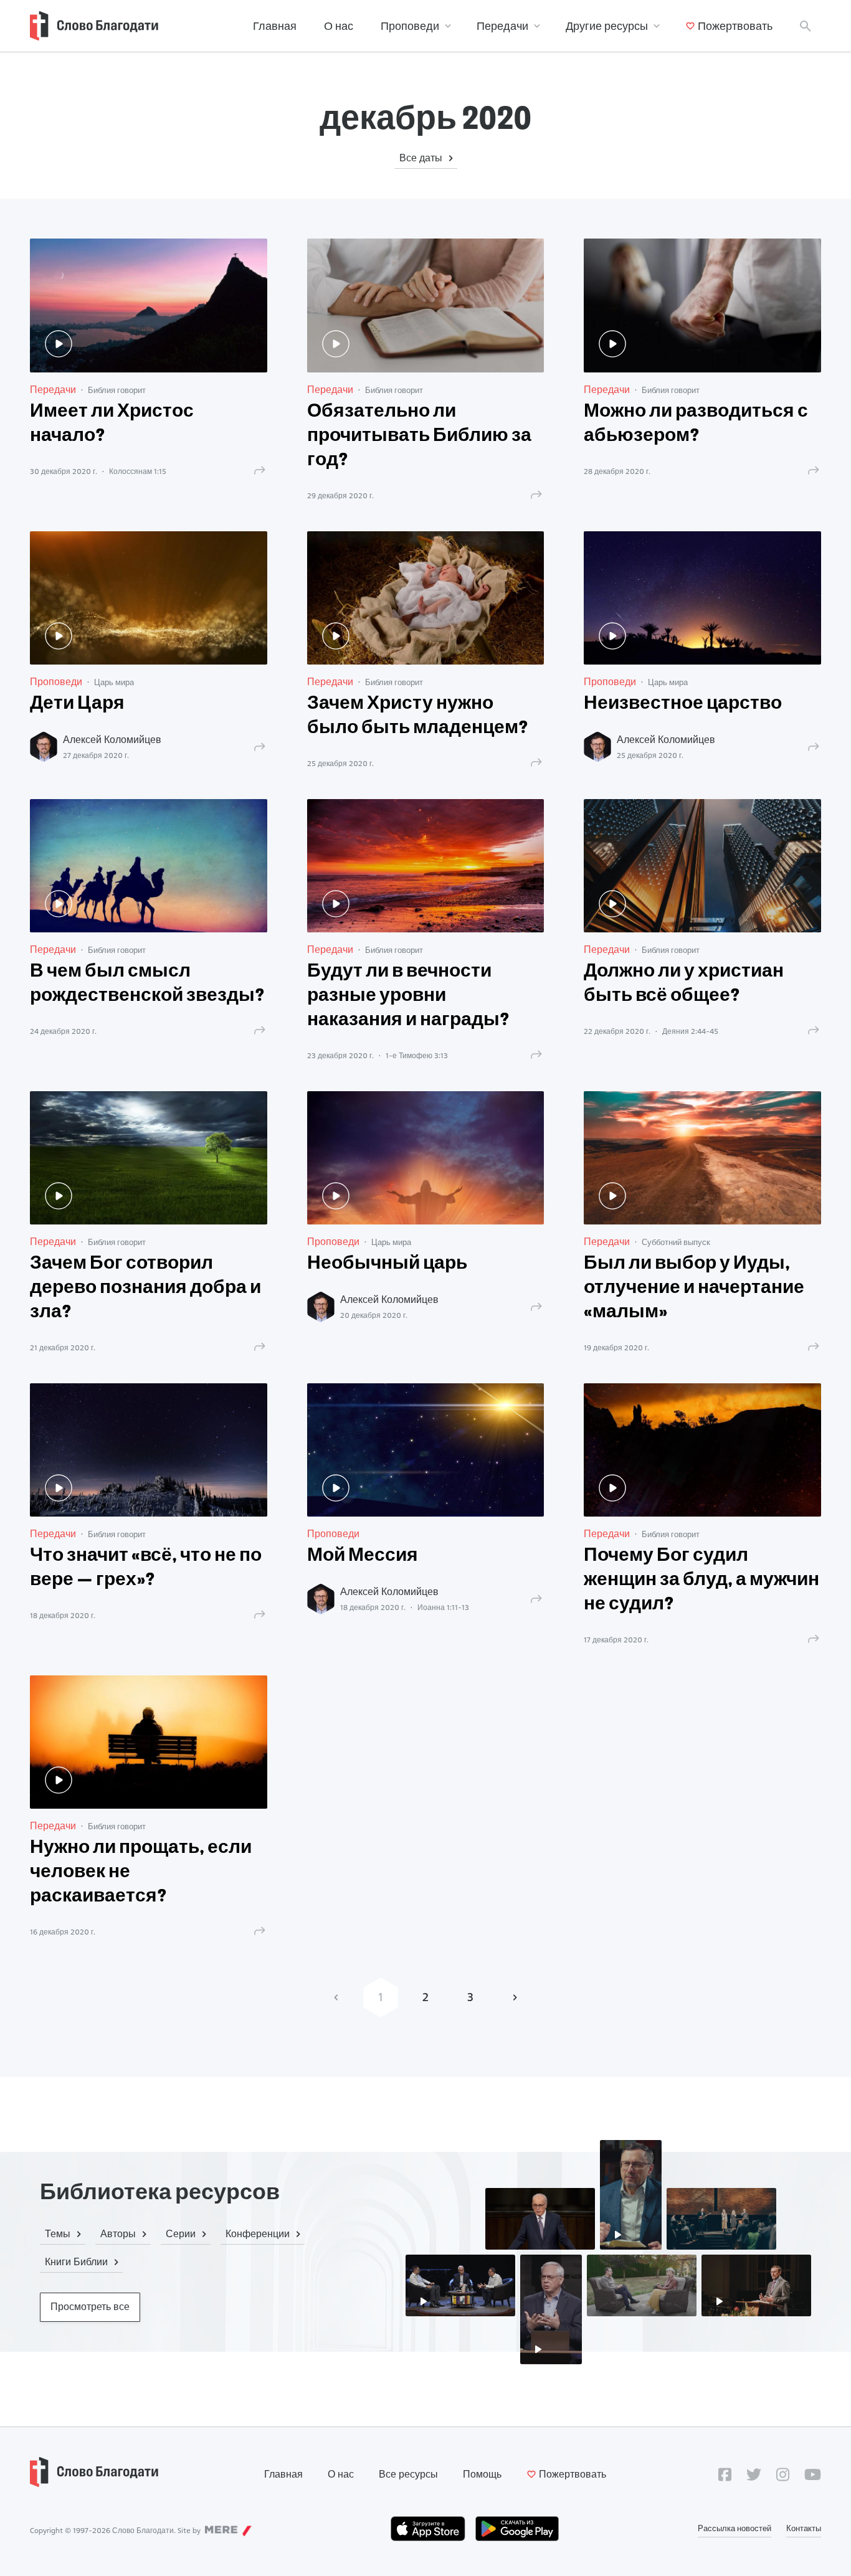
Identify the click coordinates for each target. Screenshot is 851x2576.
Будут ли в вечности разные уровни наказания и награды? (408, 996)
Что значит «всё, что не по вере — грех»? (146, 1568)
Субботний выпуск (676, 1242)
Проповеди (410, 26)
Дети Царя (77, 704)
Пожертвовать (735, 26)
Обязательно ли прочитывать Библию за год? (419, 436)
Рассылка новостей (735, 2528)
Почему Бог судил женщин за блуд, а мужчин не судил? (701, 1580)
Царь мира (114, 682)
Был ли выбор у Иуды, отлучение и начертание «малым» (694, 1288)
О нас (339, 26)
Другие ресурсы (607, 26)
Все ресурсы (408, 2474)
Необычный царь (387, 1264)
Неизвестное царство (683, 704)
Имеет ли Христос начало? (112, 424)
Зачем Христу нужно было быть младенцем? (418, 716)
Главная (275, 26)
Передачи (502, 26)
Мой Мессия (363, 1556)
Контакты (804, 2528)
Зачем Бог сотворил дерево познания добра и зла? (145, 1288)
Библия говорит (117, 390)
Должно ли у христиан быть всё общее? (684, 984)
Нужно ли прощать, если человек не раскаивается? (141, 1873)
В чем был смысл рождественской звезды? (147, 984)
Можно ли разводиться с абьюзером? (696, 424)
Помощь (482, 2474)
